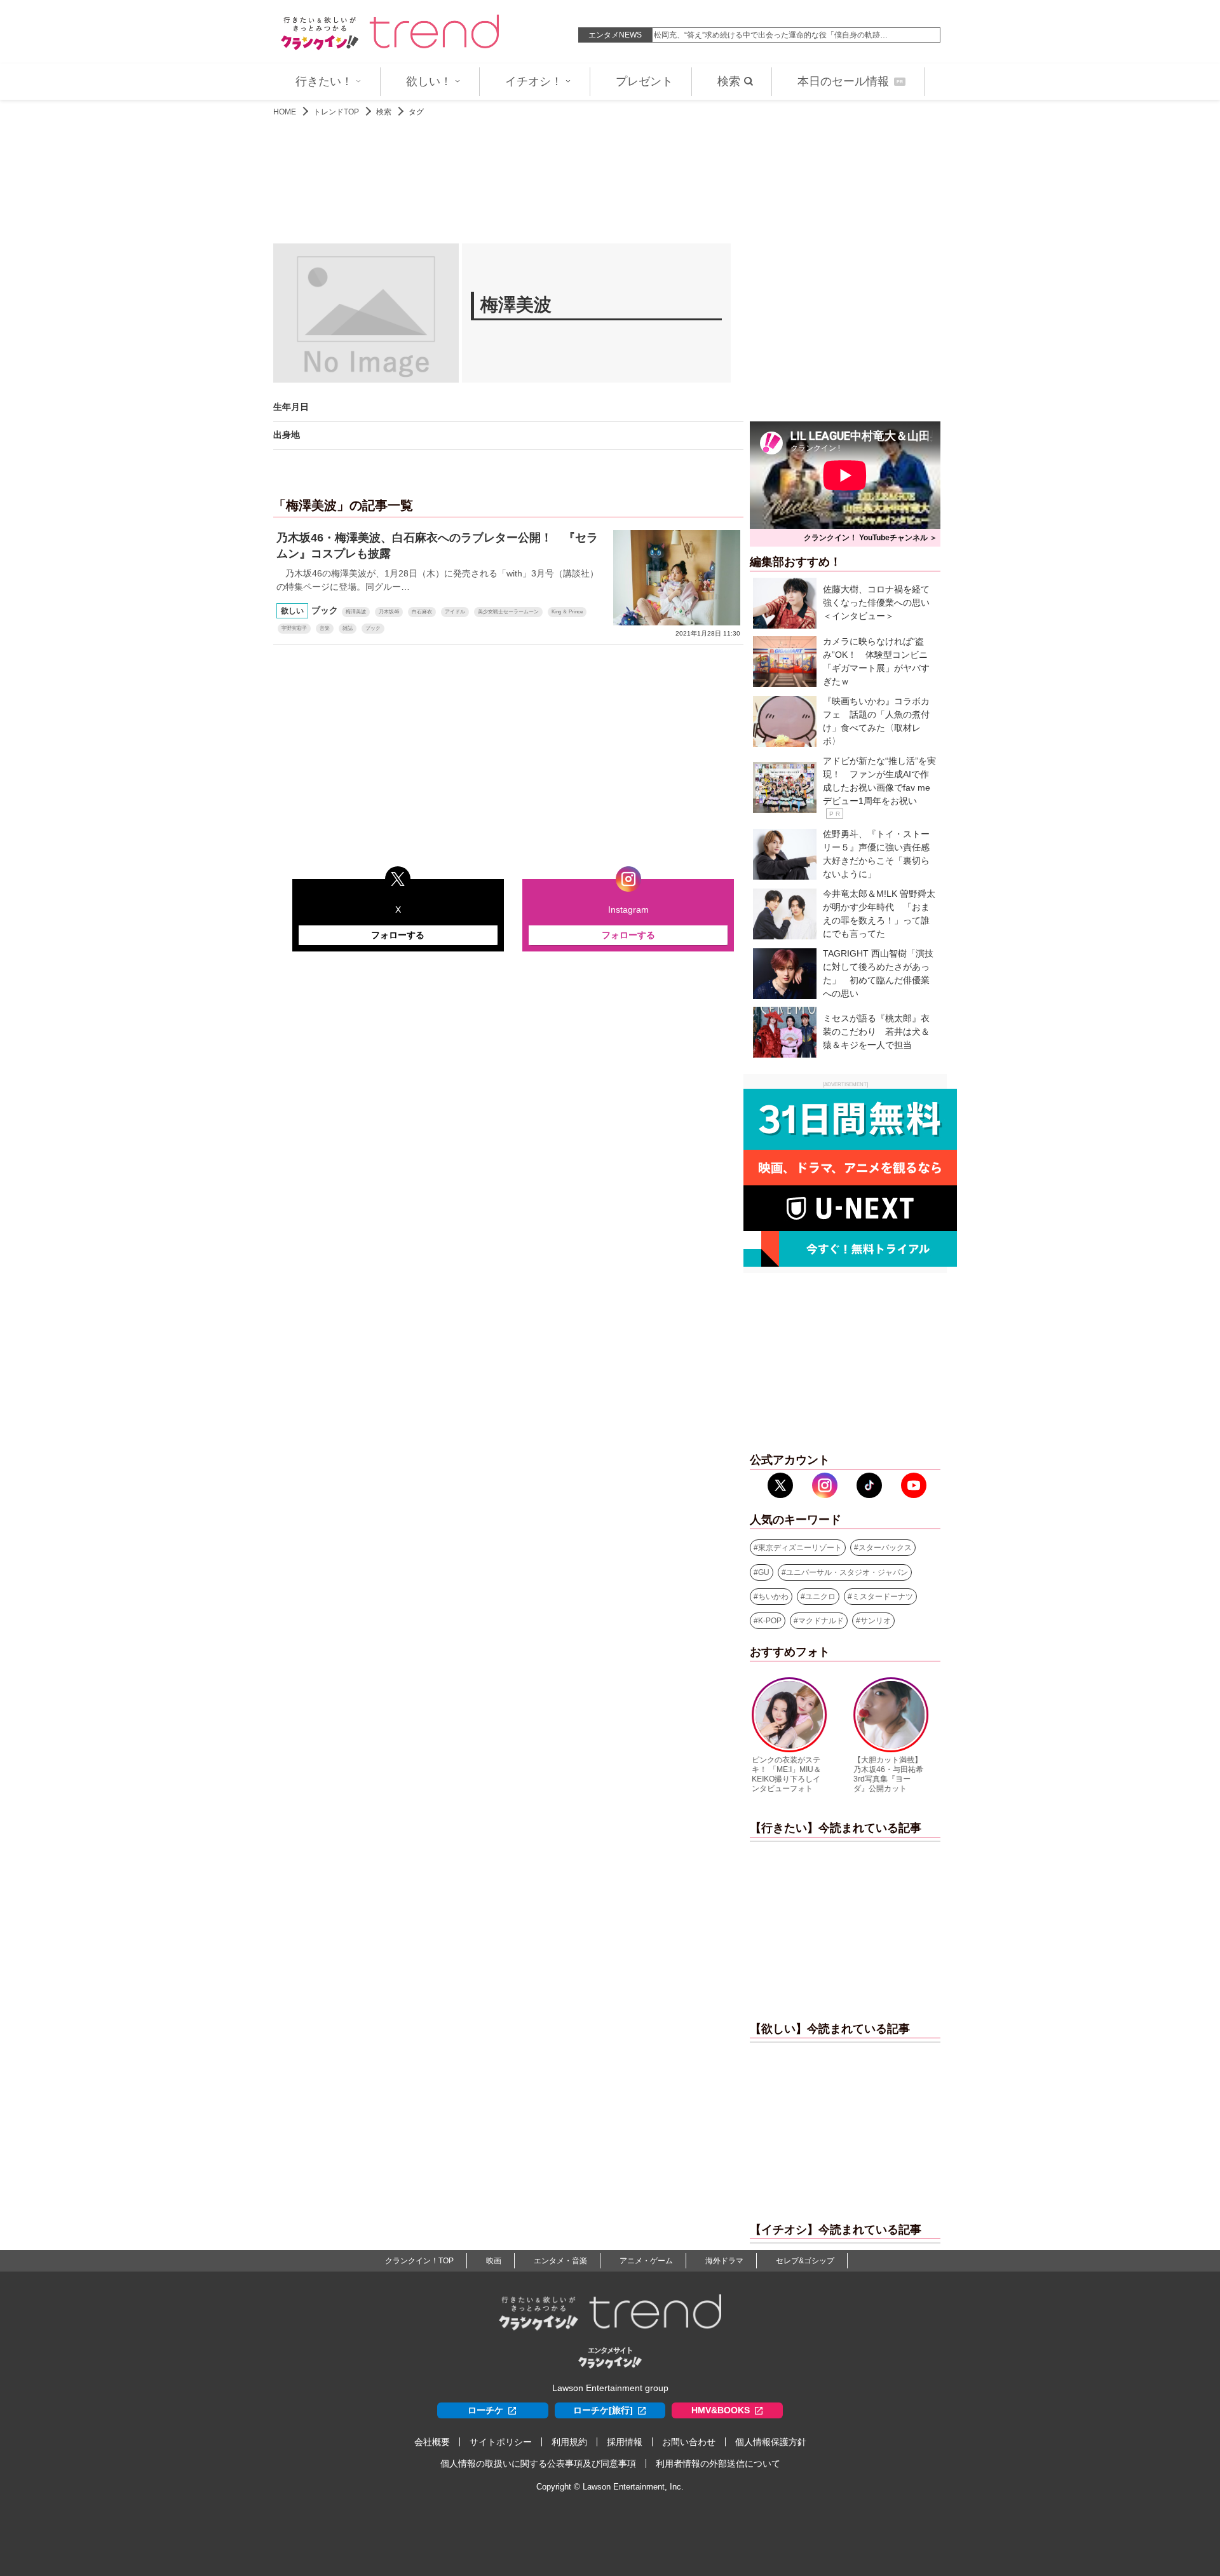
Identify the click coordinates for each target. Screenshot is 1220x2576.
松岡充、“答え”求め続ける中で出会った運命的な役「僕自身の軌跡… (771, 35)
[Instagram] (825, 1485)
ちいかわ (773, 1597)
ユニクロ (820, 1597)
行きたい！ (324, 81)
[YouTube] (914, 1485)
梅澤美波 (356, 612)
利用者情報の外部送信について (718, 2464)
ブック (373, 628)
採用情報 (625, 2442)
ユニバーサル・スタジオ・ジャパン (847, 1572)
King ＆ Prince (567, 612)
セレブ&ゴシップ (805, 2261)
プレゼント (644, 81)
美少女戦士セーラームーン (508, 612)
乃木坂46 (389, 612)
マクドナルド (821, 1621)
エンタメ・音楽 (560, 2261)
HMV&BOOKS (721, 2410)
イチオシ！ (534, 81)
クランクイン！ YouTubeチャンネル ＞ (871, 538)
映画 (494, 2261)
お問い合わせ (689, 2442)
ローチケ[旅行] (603, 2410)
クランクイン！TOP (419, 2261)
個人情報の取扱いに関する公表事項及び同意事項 (538, 2464)
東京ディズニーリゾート (800, 1548)
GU (764, 1572)
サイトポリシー (501, 2442)
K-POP (770, 1621)
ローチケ (485, 2410)
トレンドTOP (336, 112)
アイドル (455, 612)
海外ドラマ (724, 2261)
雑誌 (348, 628)
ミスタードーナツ (883, 1597)
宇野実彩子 (294, 628)
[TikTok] (869, 1485)
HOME (285, 112)
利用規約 (569, 2442)
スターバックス (885, 1548)
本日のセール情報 (850, 81)
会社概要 (432, 2442)
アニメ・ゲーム (646, 2261)
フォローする (398, 935)
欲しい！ (429, 81)
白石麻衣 (422, 612)
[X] (780, 1485)
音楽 (325, 628)
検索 (729, 81)
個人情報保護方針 (771, 2442)
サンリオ (876, 1621)
